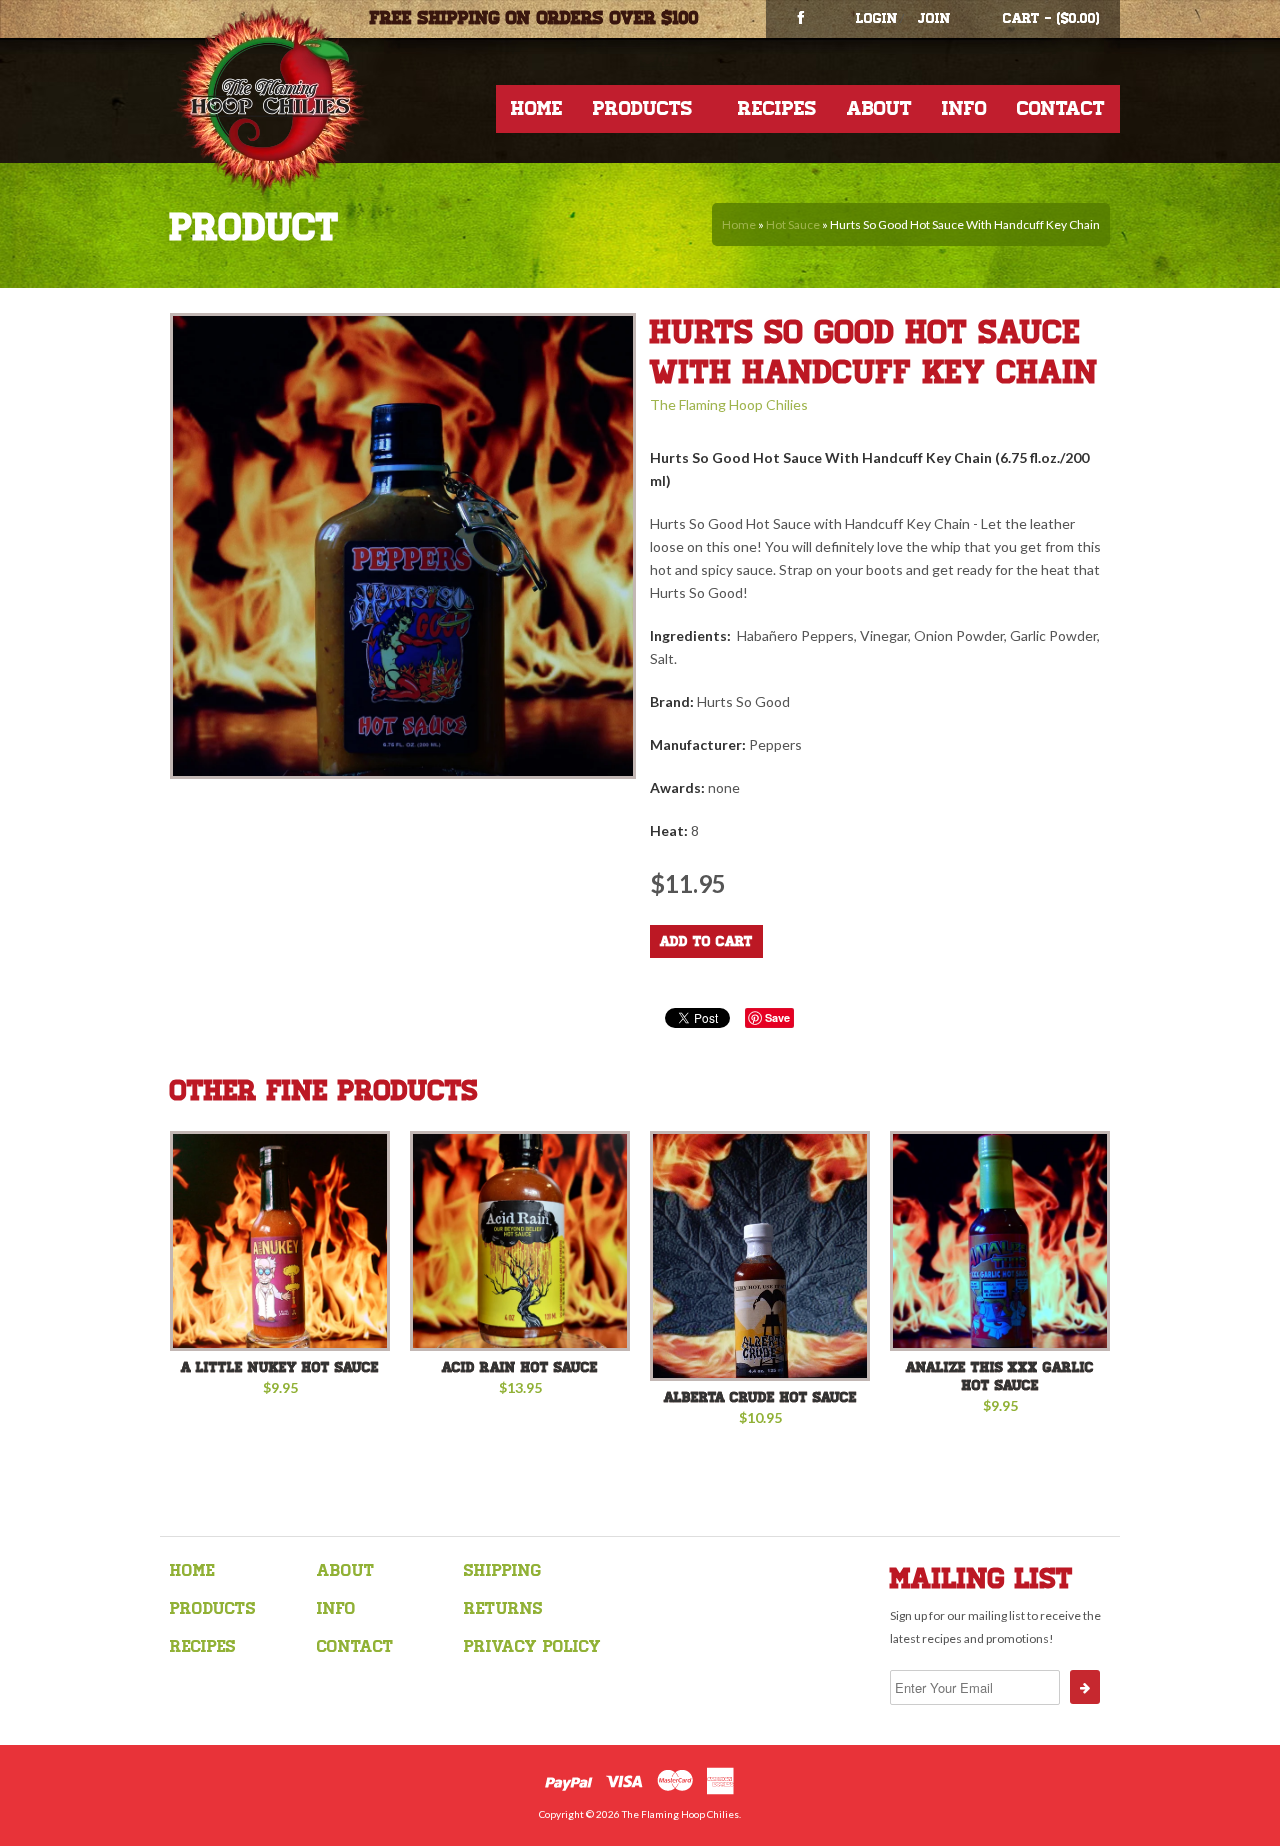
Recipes (777, 109)
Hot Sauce (793, 224)
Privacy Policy (532, 1646)
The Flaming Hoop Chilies (729, 404)
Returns (503, 1608)
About (879, 109)
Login (877, 18)
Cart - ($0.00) (1051, 18)
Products (643, 109)
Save (777, 1017)
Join (934, 18)
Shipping (502, 1570)
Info (964, 109)
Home (537, 109)
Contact (1061, 109)
